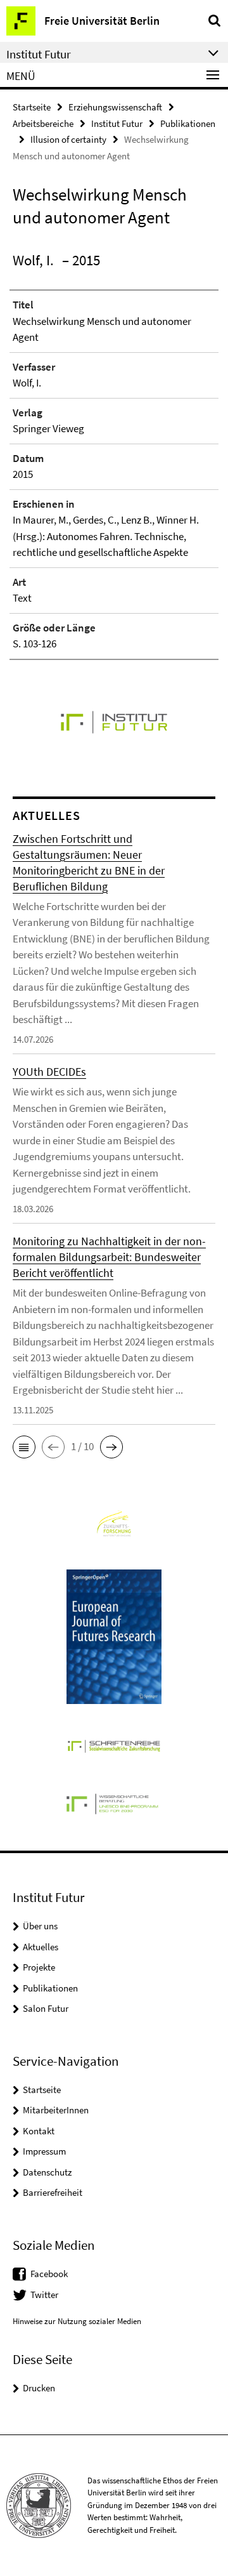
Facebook (49, 2274)
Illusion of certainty (68, 139)
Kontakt (39, 2131)
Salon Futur (46, 2008)
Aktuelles (41, 1947)
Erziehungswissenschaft (115, 107)
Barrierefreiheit (53, 2192)
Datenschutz (47, 2172)
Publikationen (188, 123)
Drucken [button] (39, 2388)
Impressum (44, 2151)
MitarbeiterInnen (56, 2110)
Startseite (32, 107)
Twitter (44, 2295)
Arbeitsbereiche (43, 123)
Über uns (40, 1926)
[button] (24, 1447)
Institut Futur (117, 123)
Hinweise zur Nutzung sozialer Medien (77, 2321)
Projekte (39, 1967)
